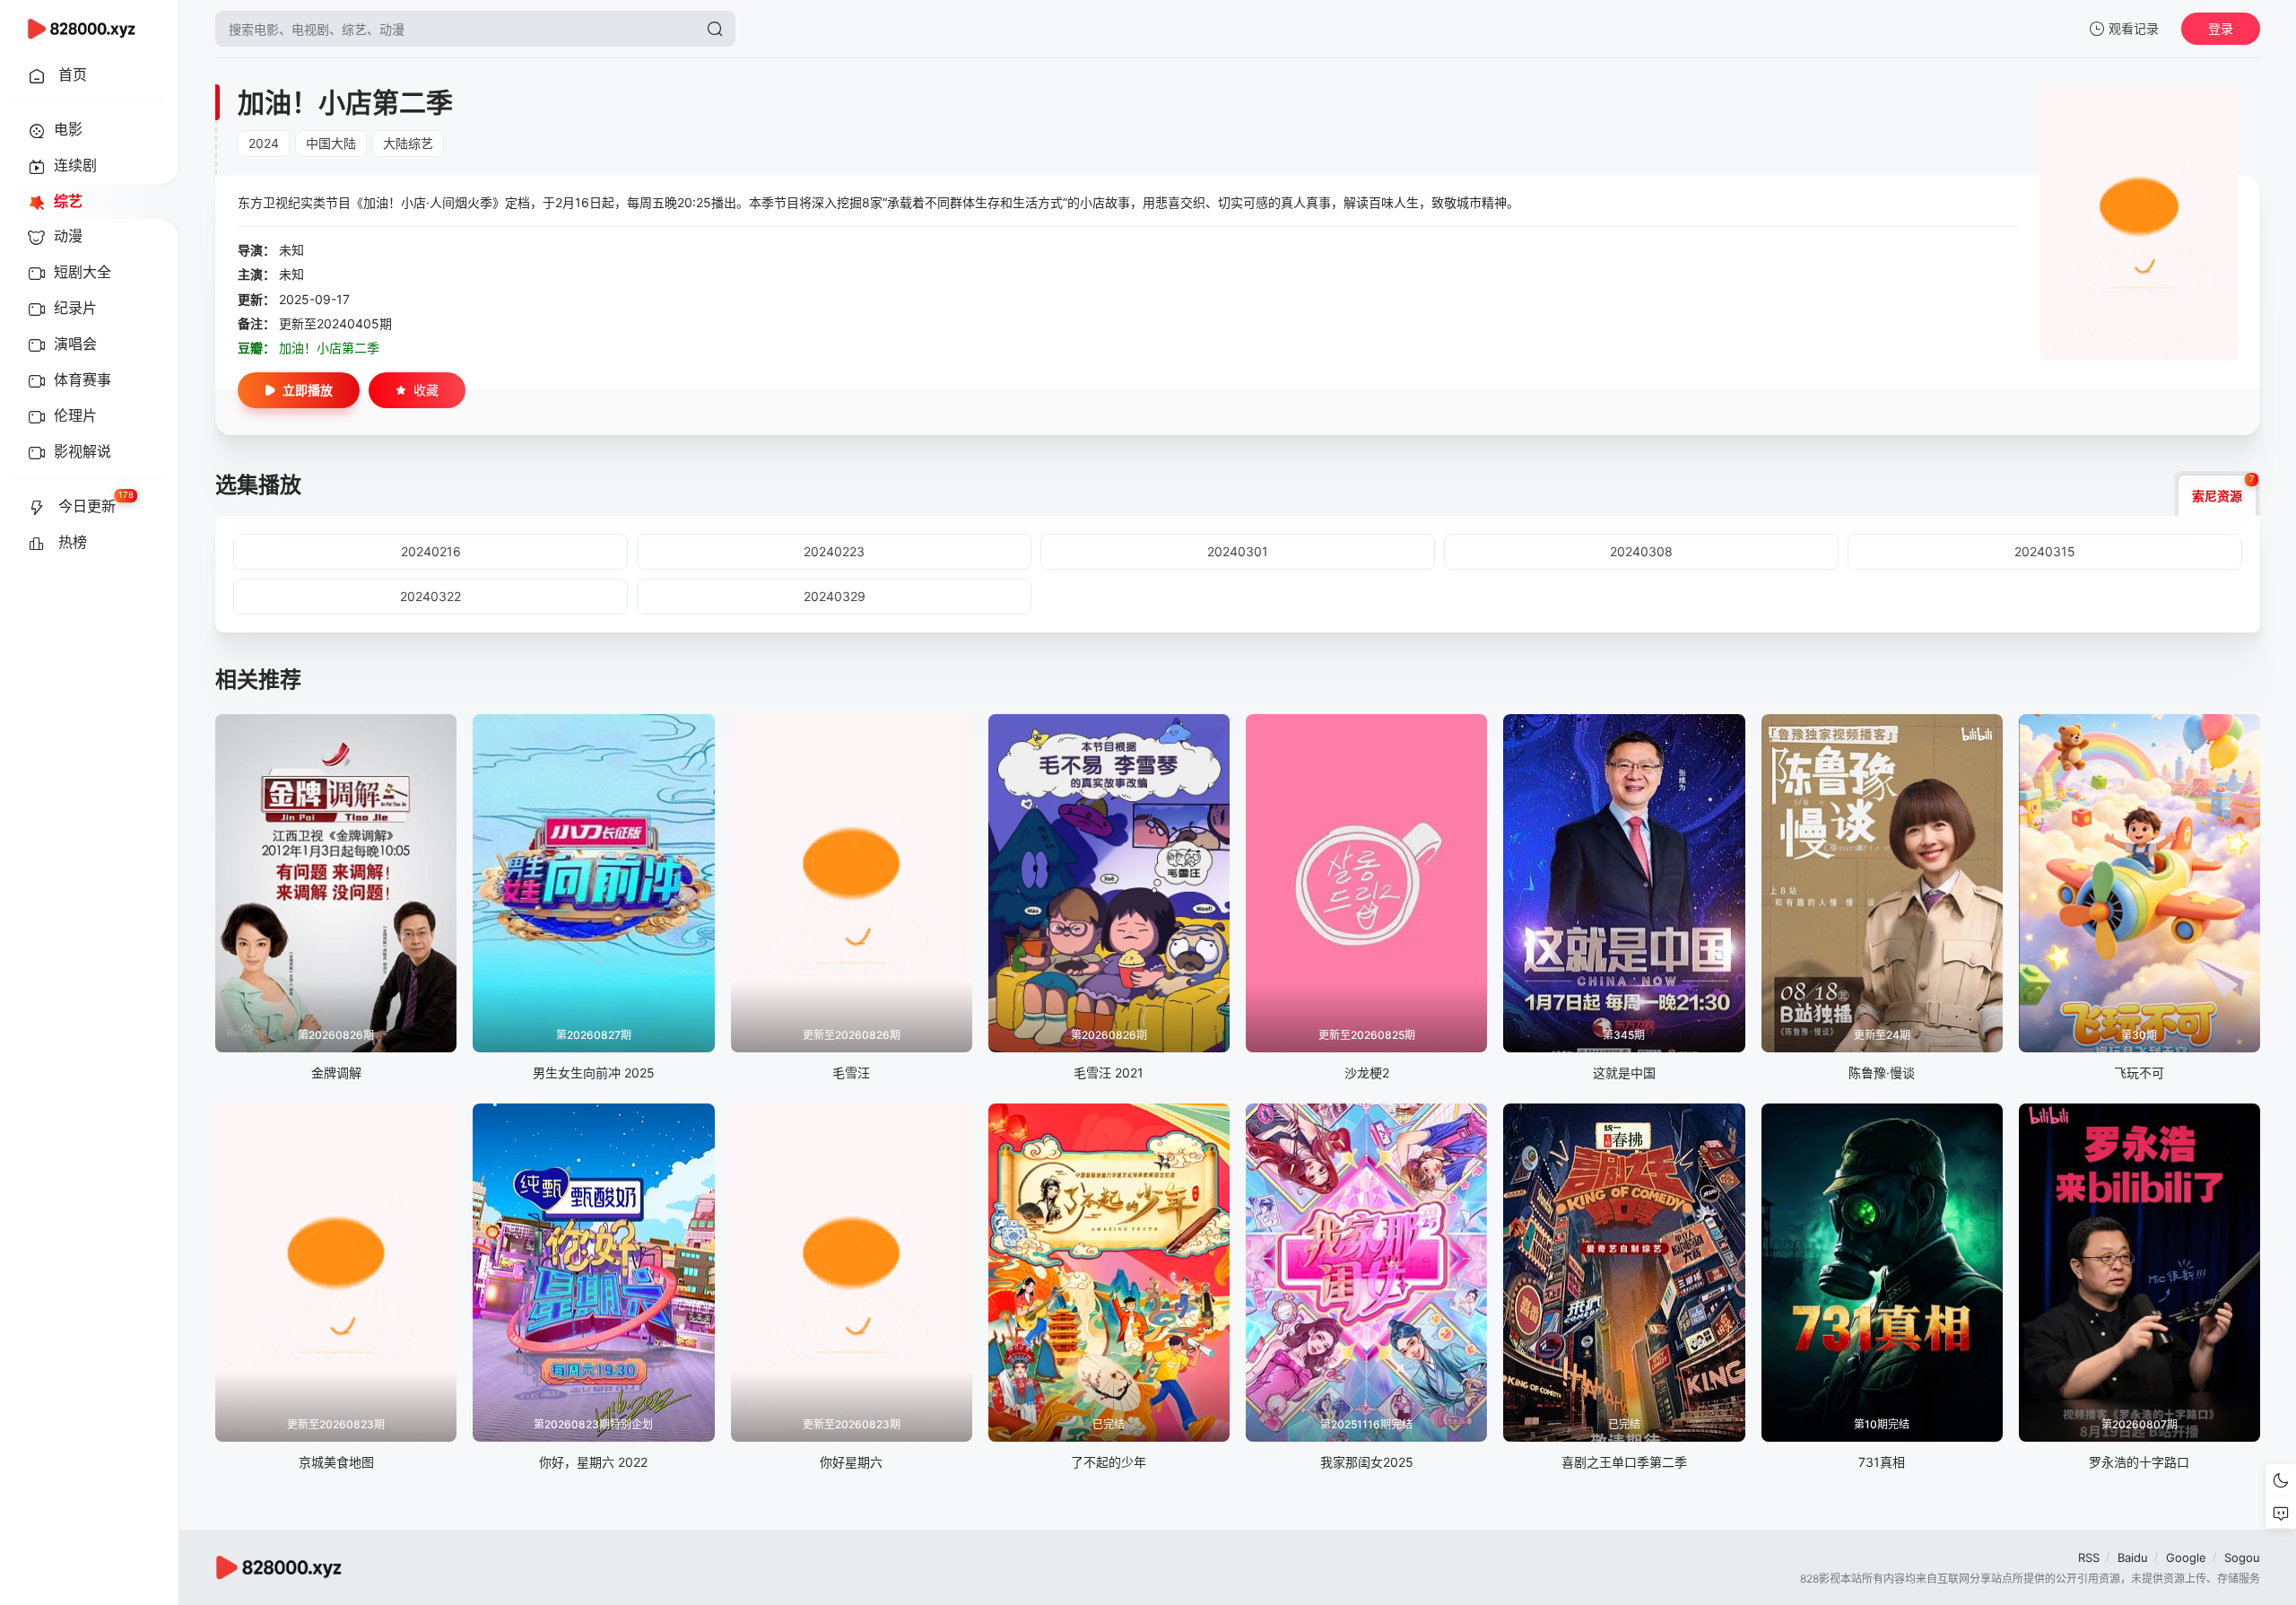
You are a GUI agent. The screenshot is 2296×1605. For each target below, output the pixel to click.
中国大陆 (331, 143)
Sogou (2242, 1557)
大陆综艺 (408, 143)
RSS (2089, 1557)
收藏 (426, 390)
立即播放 (308, 390)
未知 (291, 250)
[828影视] (81, 29)
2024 (264, 143)
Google (2186, 1557)
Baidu (2133, 1557)
